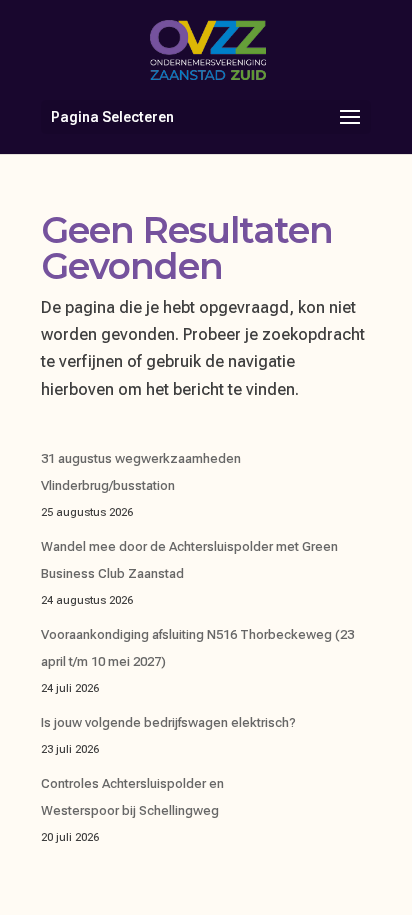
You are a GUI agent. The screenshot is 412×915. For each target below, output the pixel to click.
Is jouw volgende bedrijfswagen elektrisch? (168, 722)
